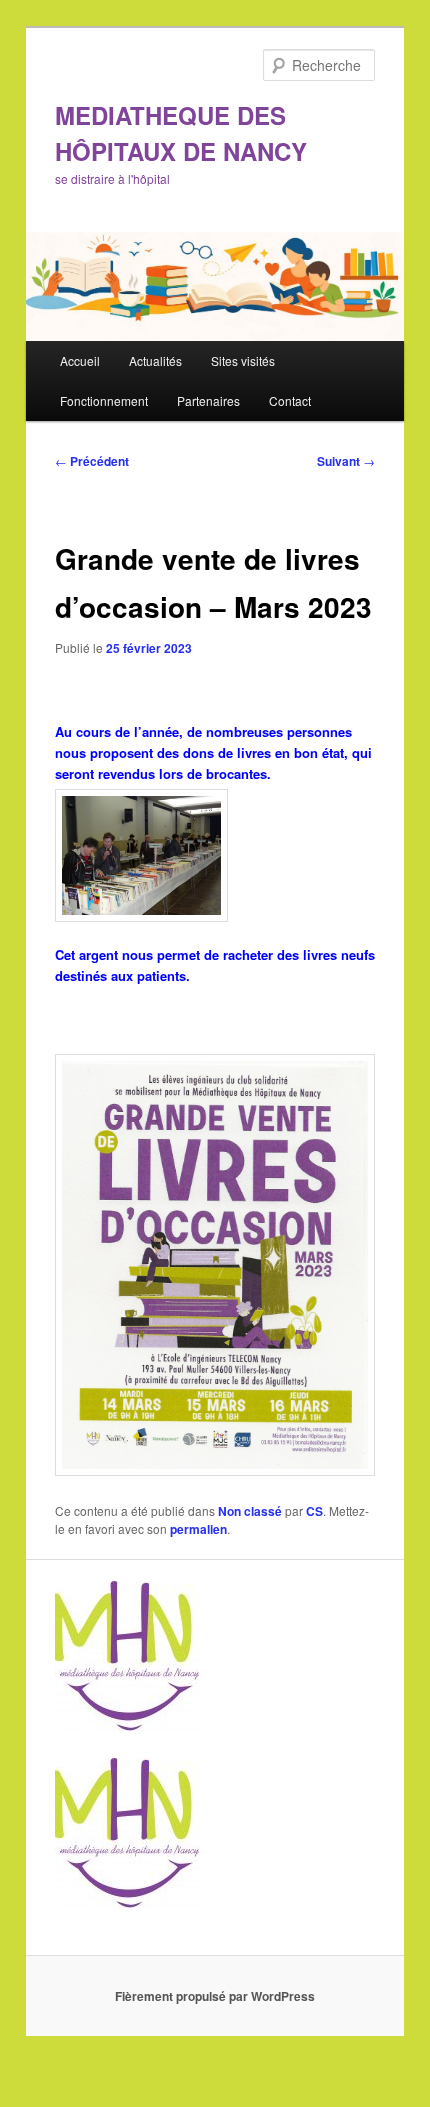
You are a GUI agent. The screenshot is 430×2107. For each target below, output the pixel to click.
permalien (198, 1529)
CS (314, 1511)
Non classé (250, 1511)
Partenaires (208, 400)
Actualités (155, 360)
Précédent (92, 461)
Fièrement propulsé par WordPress (215, 1996)
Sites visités (243, 360)
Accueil (80, 360)
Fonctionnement (104, 400)
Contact (290, 400)
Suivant (346, 461)
